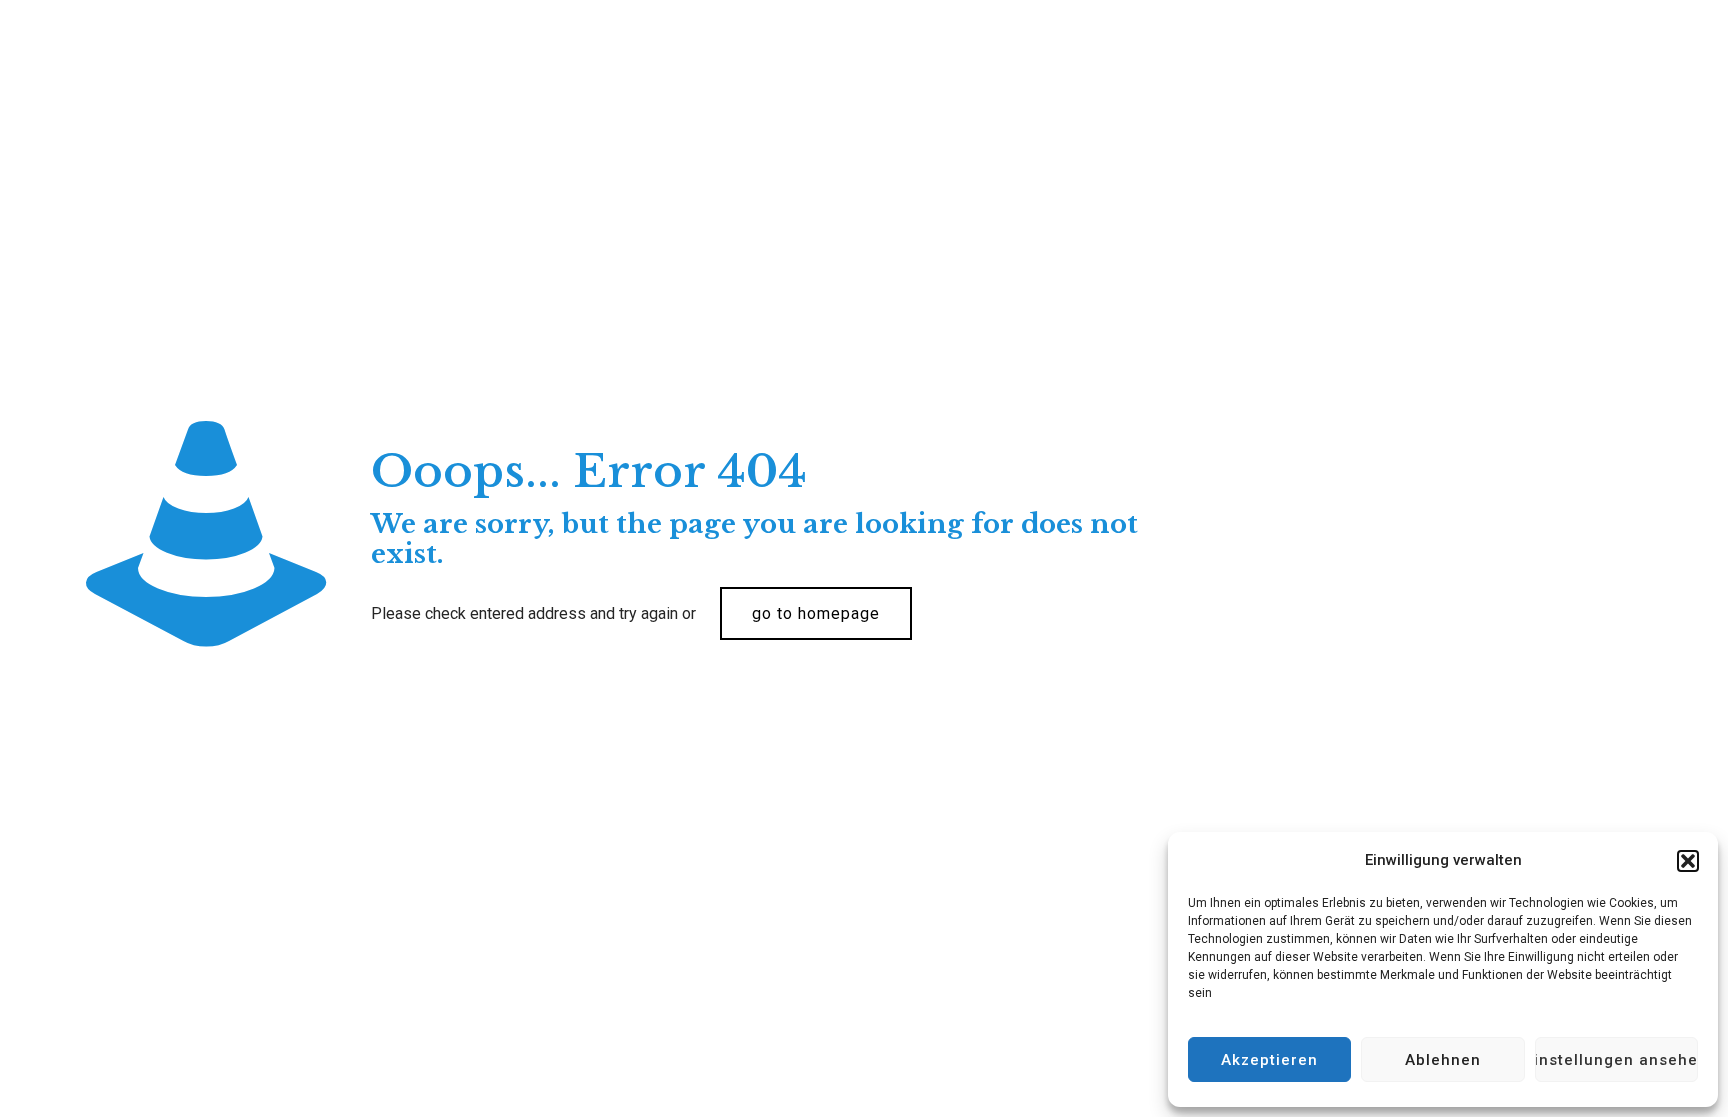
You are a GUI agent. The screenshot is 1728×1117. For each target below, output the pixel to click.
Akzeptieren (1269, 1060)
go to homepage (816, 613)
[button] (1688, 861)
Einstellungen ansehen (1616, 1060)
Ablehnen (1443, 1060)
